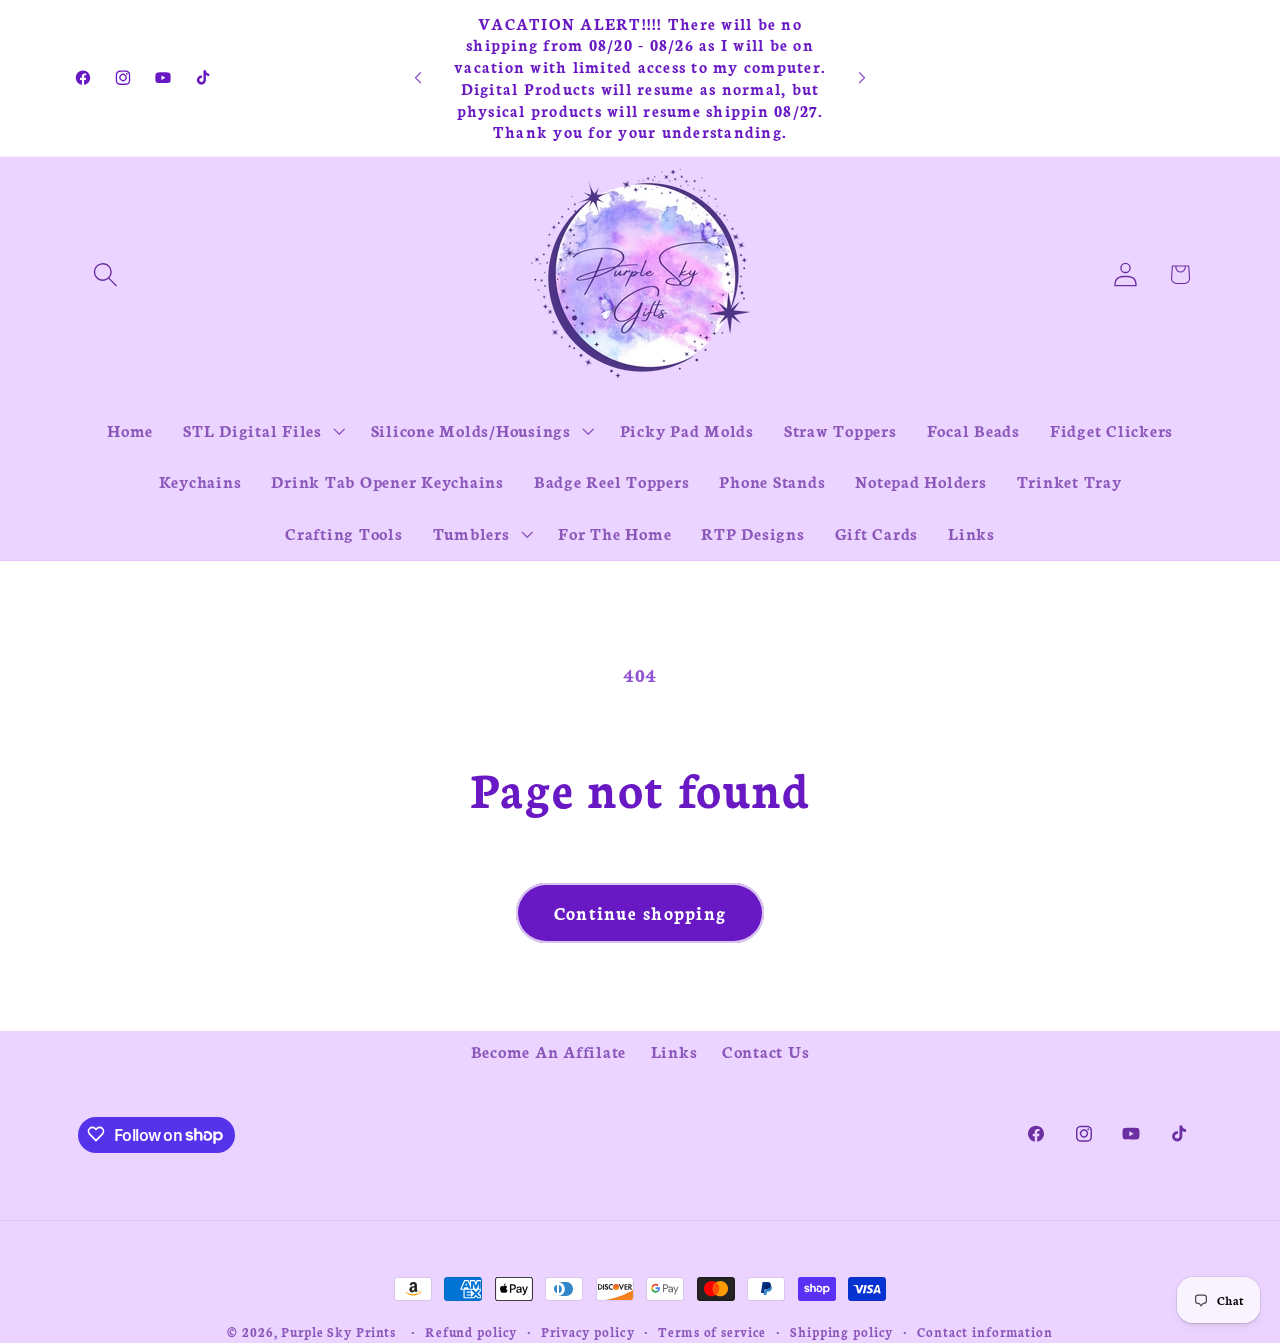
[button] (105, 274)
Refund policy (471, 1331)
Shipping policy (841, 1331)
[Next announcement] (862, 78)
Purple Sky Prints (338, 1331)
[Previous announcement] (418, 78)
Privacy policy (587, 1331)
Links (674, 1051)
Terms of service (712, 1331)
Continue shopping (640, 912)
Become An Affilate (549, 1051)
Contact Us (766, 1051)
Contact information (985, 1331)
